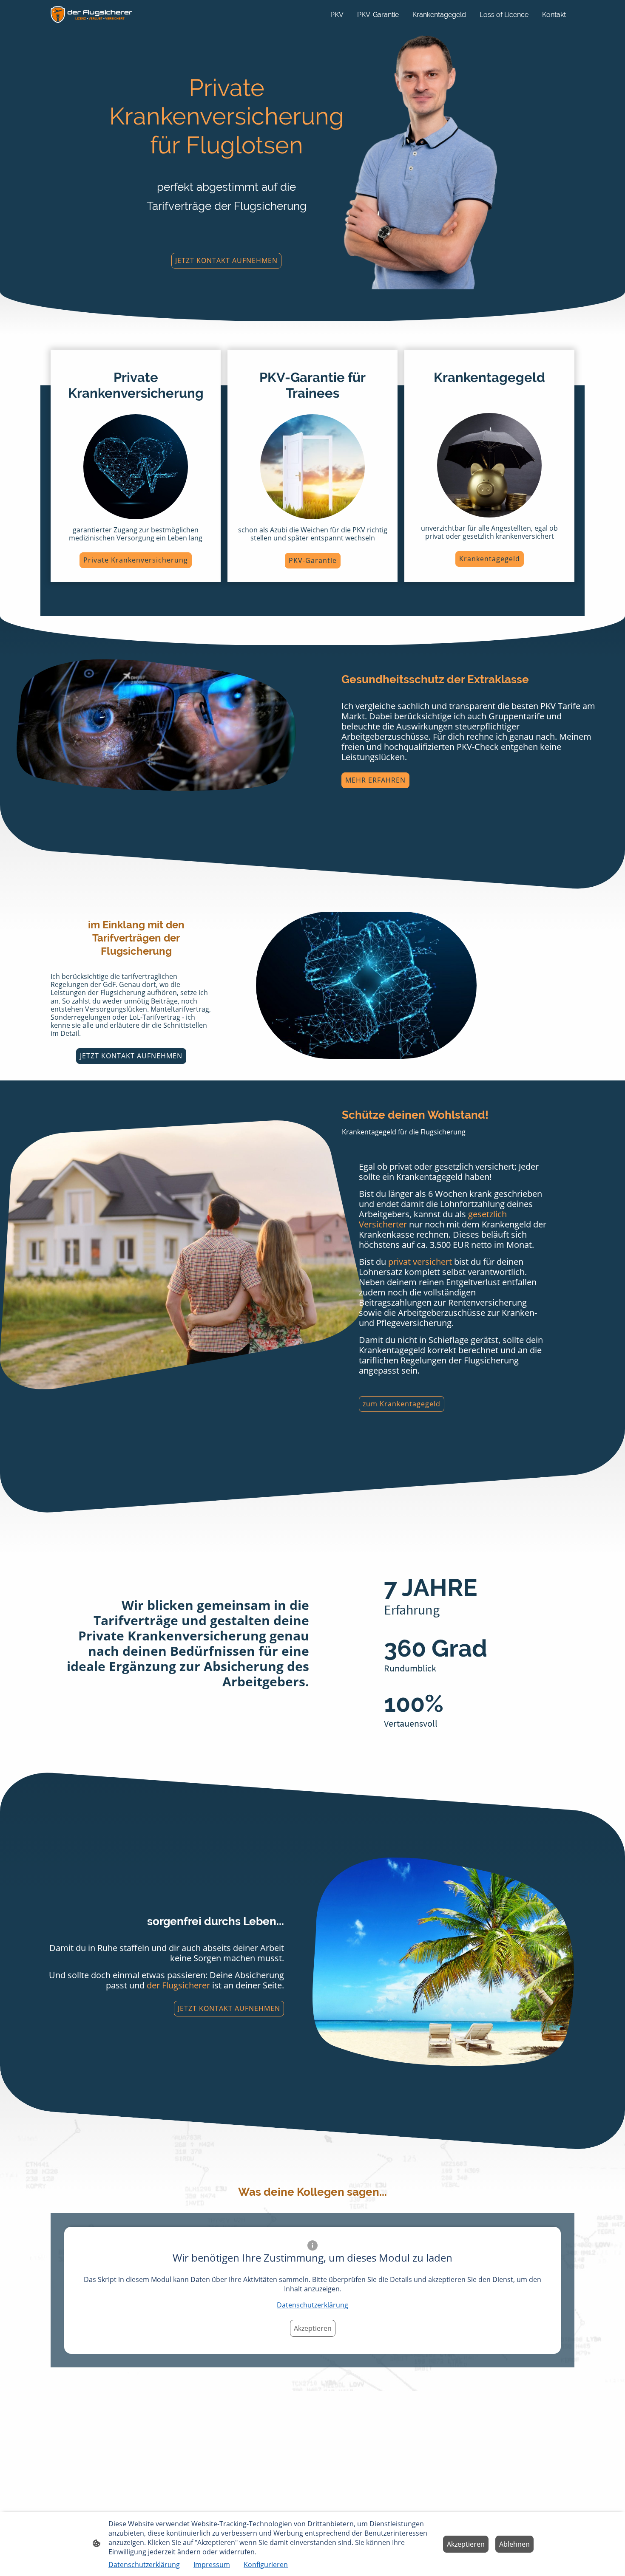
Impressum (212, 2565)
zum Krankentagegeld (402, 1404)
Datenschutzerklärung (312, 2305)
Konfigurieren (266, 2565)
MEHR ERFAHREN (375, 780)
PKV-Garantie (313, 560)
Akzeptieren (313, 2328)
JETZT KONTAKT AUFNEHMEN (226, 260)
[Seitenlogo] (91, 14)
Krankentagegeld (490, 559)
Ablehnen (514, 2544)
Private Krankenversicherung (136, 560)
